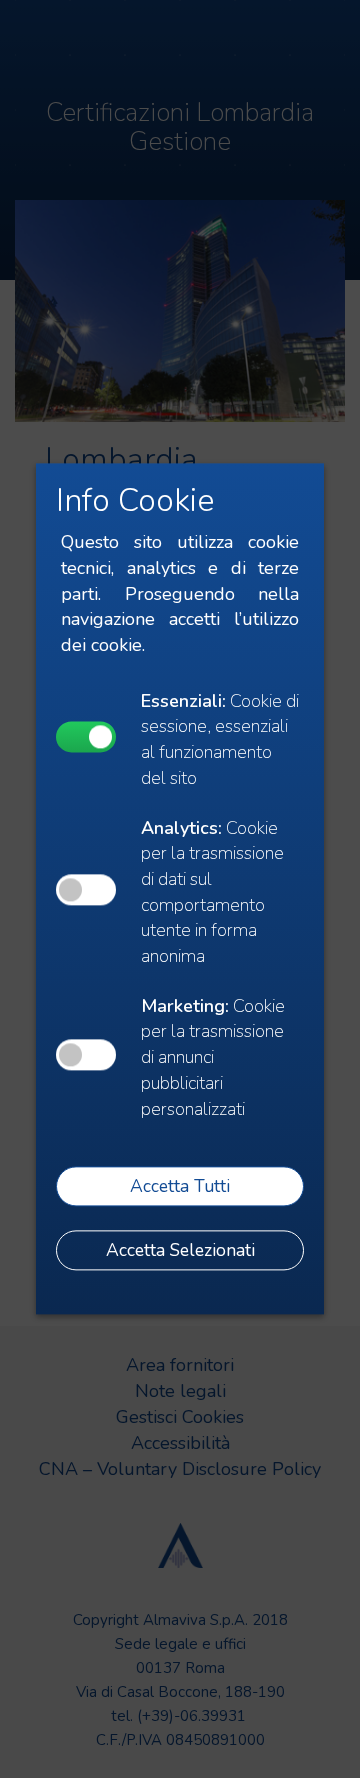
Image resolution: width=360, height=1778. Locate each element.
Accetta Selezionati (180, 1250)
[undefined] (86, 736)
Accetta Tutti (180, 1186)
